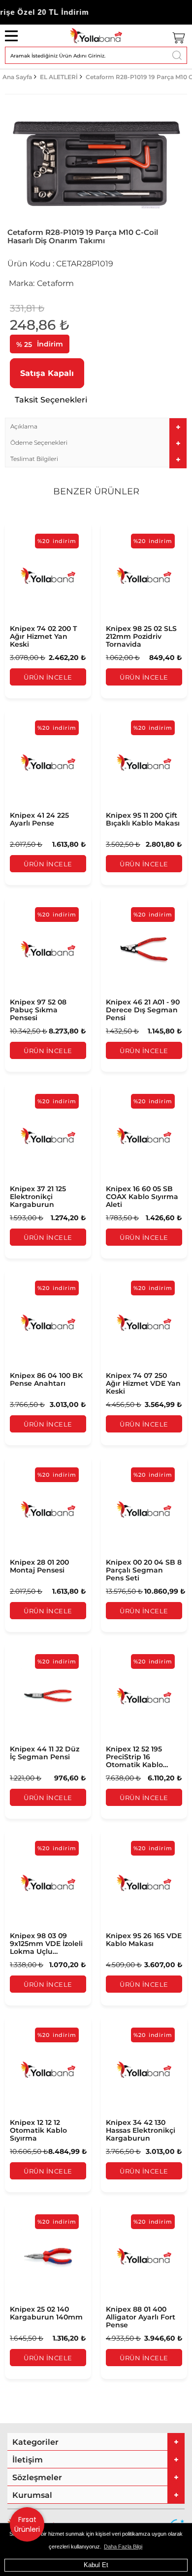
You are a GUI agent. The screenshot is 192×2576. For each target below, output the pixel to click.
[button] (96, 426)
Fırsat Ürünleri (27, 2524)
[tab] (96, 426)
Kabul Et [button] (96, 2565)
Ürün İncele (48, 677)
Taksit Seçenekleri (51, 400)
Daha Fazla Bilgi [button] (123, 2547)
